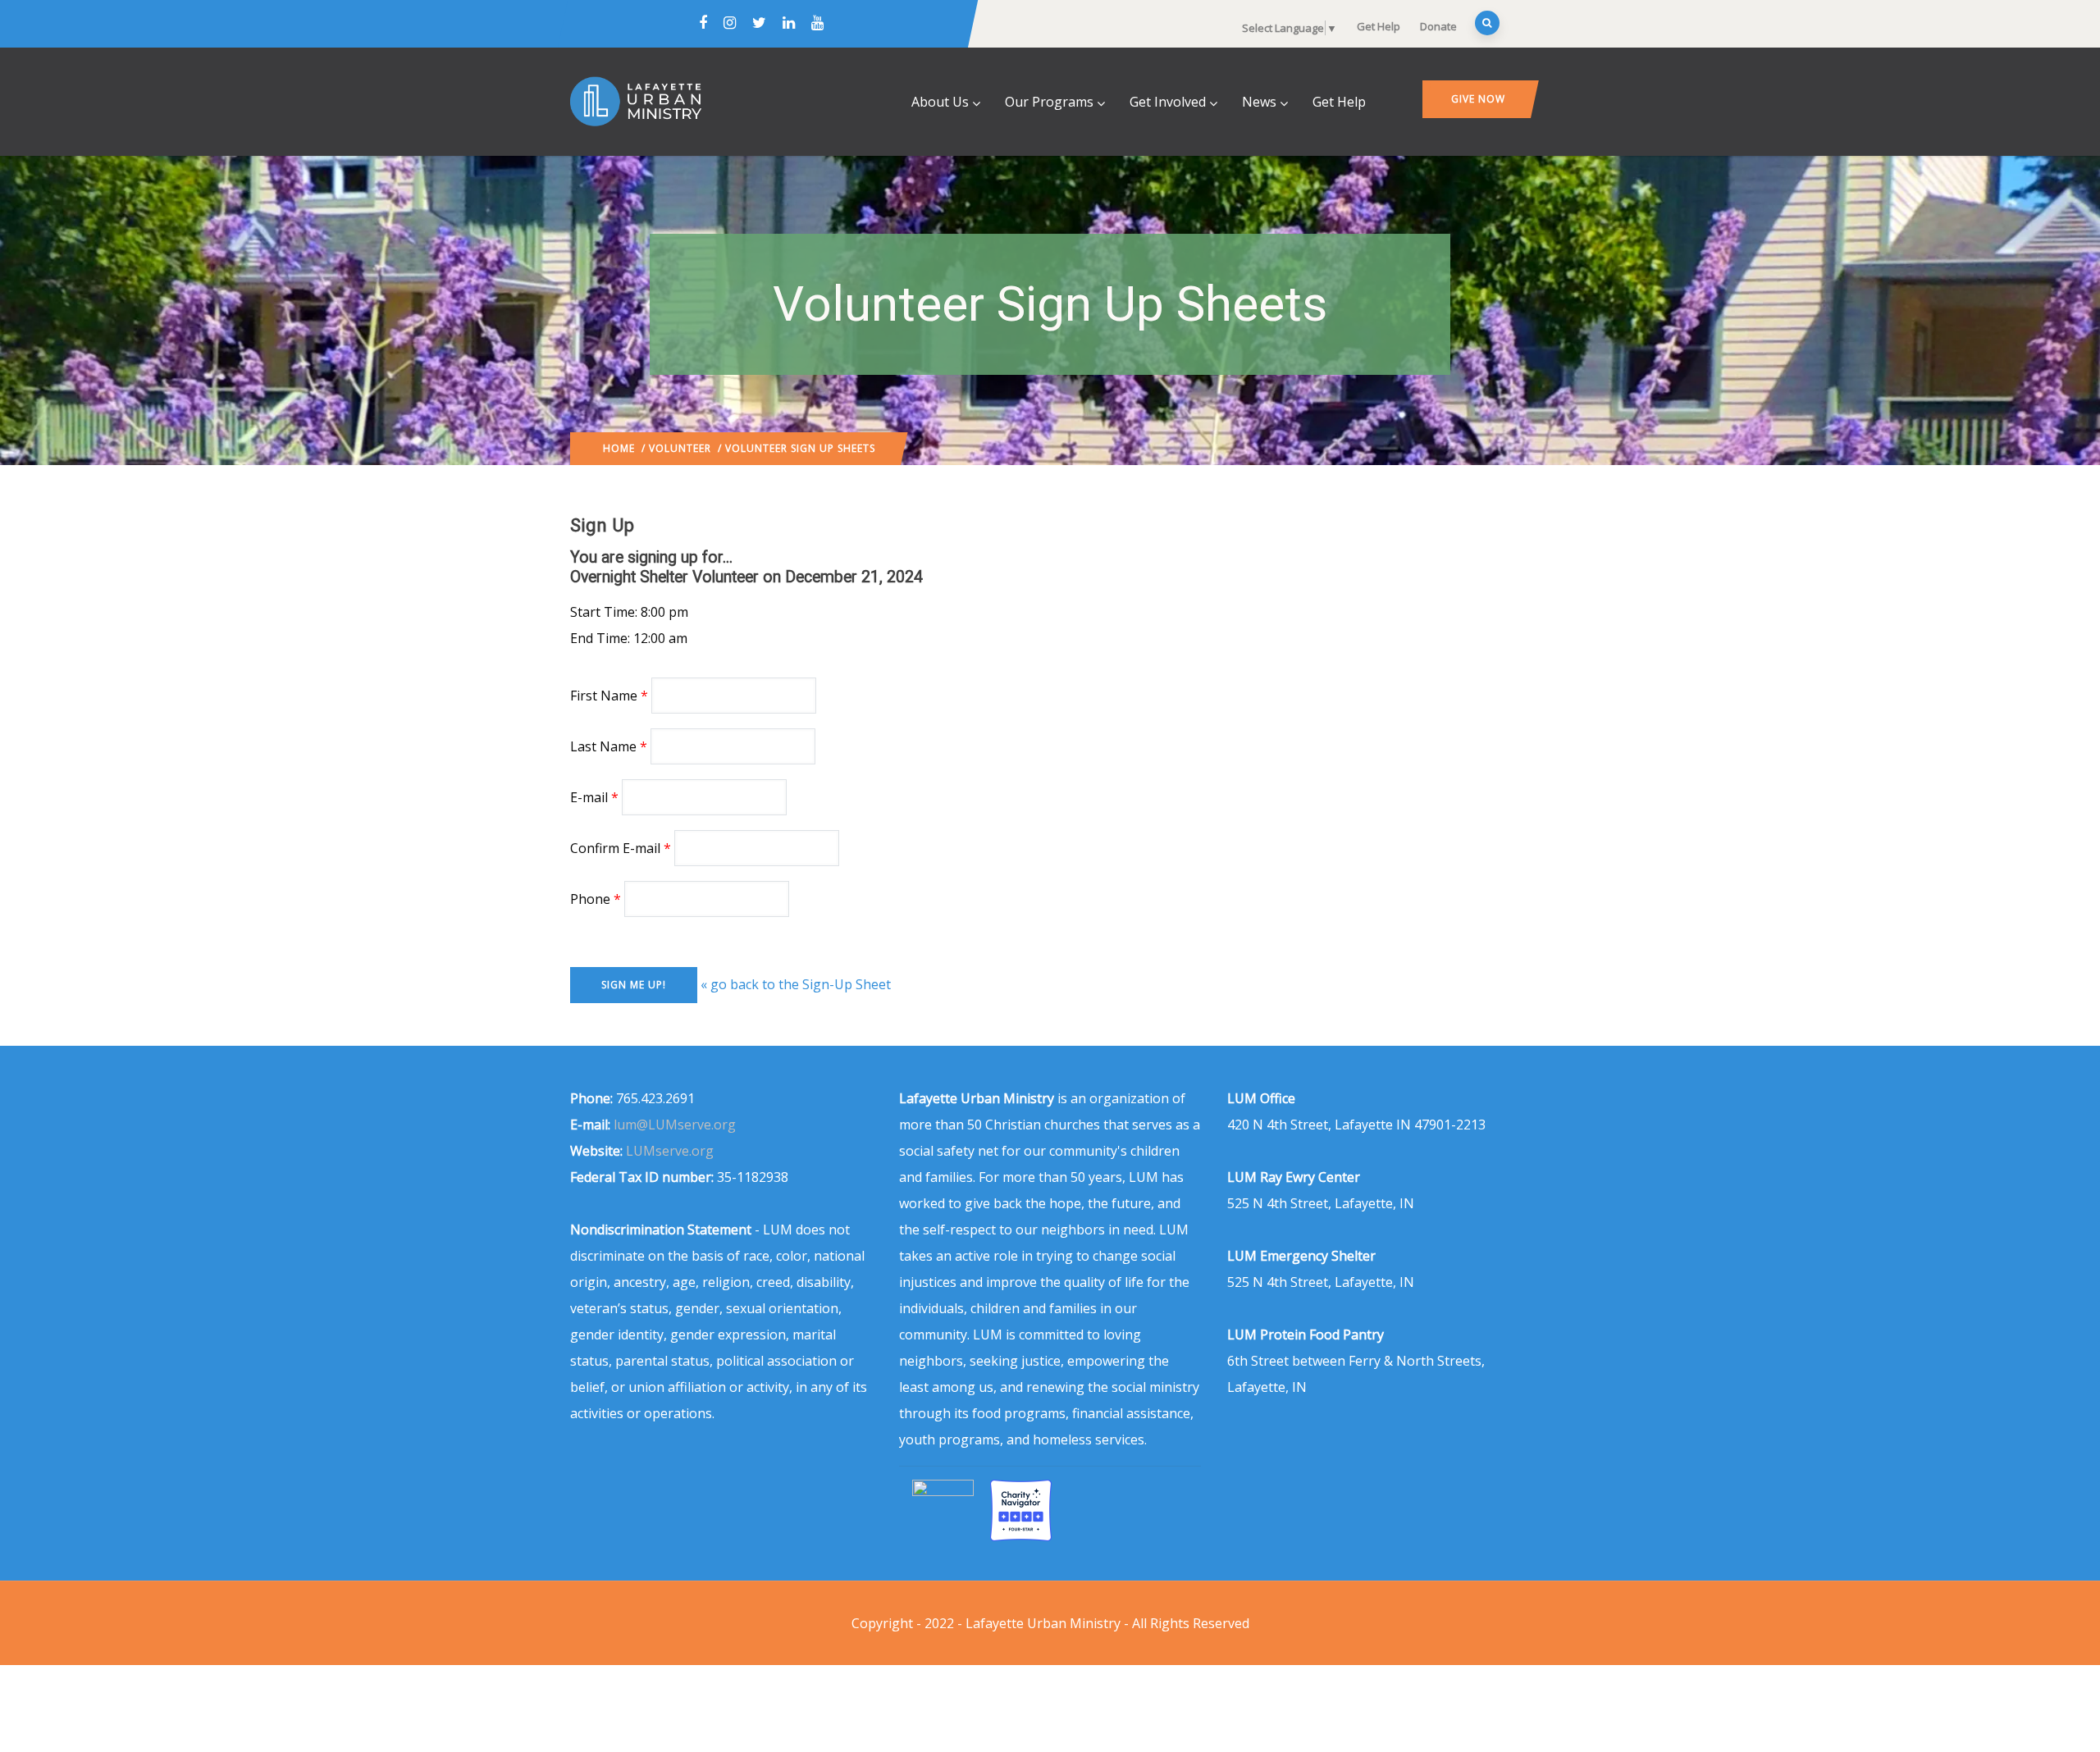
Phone (590, 899)
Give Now (1478, 99)
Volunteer (680, 448)
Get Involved (1168, 102)
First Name (604, 696)
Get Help (1379, 26)
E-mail (589, 797)
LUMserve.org (670, 1151)
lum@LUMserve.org (675, 1125)
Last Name (603, 746)
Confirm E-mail (615, 848)
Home (619, 448)
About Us (940, 102)
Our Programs (1049, 102)
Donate (1438, 26)
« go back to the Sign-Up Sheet (796, 984)
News (1259, 102)
